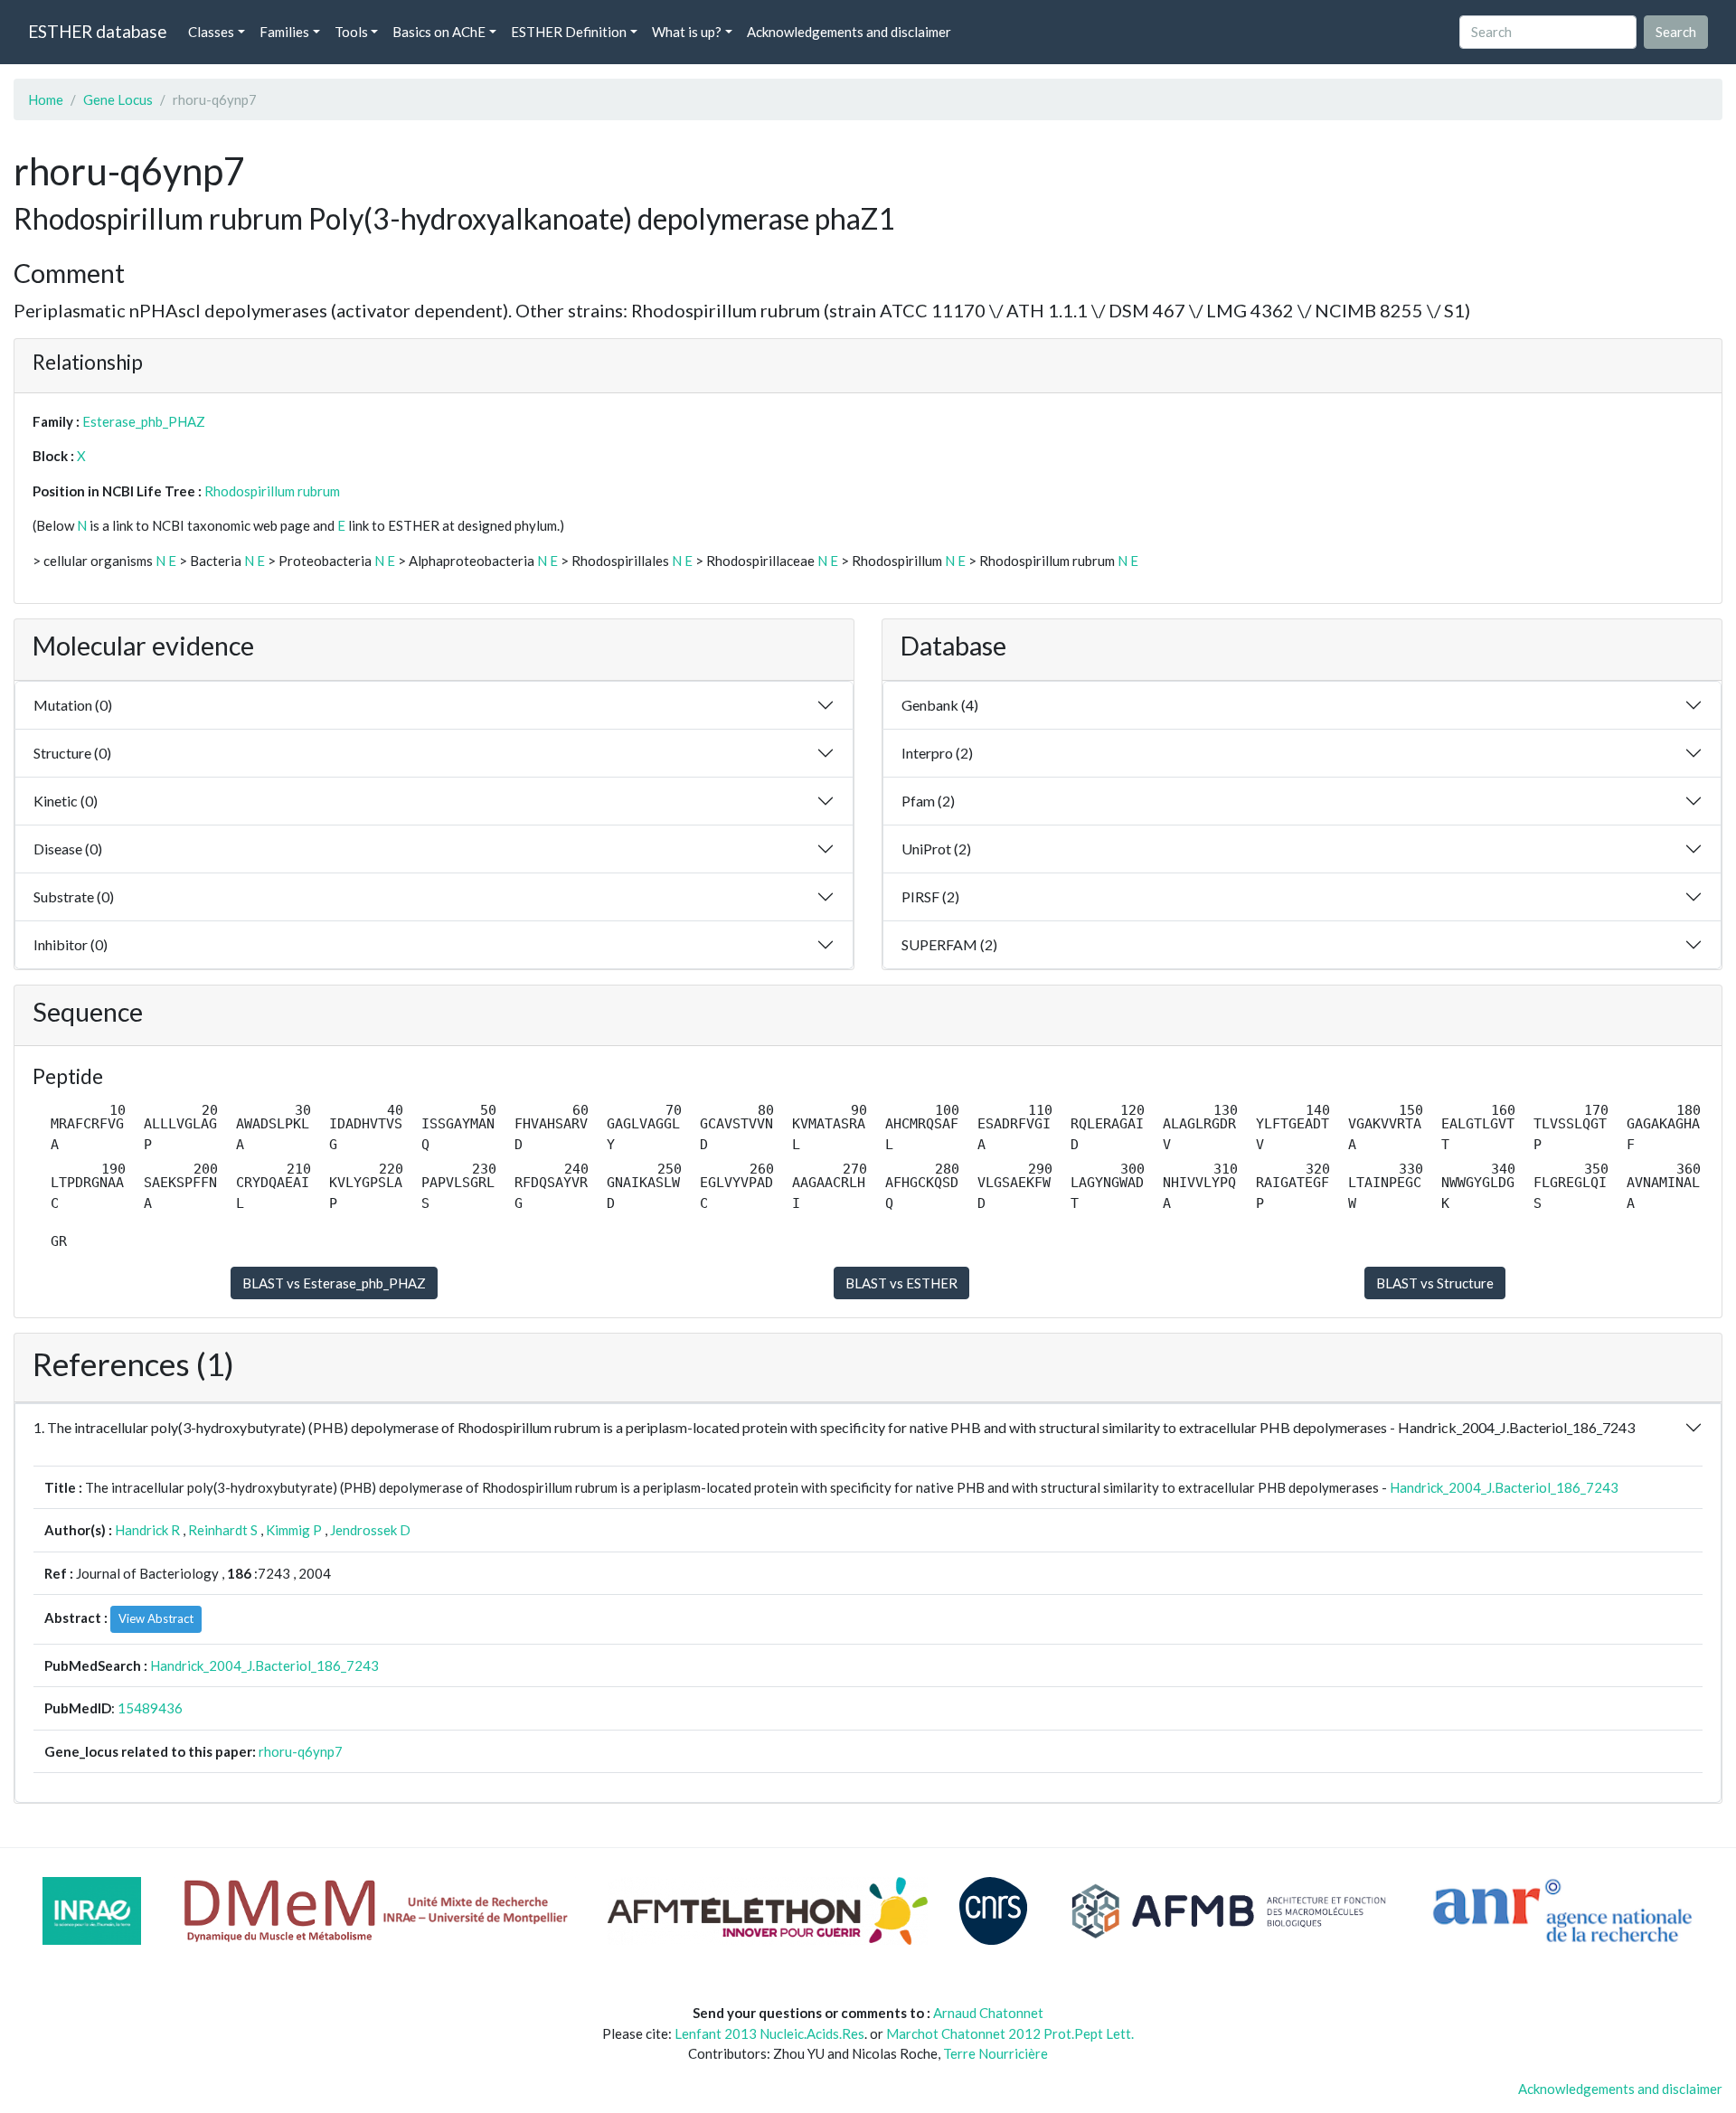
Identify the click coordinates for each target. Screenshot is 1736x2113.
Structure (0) (72, 753)
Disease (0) (68, 849)
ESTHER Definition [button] (569, 32)
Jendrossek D (370, 1530)
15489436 (150, 1708)
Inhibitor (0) (71, 944)
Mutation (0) (73, 705)
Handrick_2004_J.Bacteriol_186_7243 (1504, 1487)
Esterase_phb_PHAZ (144, 421)
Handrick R (147, 1530)
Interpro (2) (937, 753)
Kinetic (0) (66, 801)
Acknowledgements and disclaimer (849, 32)
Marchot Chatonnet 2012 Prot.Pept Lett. (1010, 2033)
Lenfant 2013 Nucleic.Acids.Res (769, 2033)
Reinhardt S (223, 1530)
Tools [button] (351, 32)
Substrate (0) (74, 896)
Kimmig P (294, 1530)
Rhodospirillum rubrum (272, 491)
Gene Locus (118, 99)
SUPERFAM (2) (949, 944)
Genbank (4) (940, 705)
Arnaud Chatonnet (988, 2013)
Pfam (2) (928, 801)
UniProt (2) (936, 849)
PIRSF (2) (930, 896)
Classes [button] (211, 32)
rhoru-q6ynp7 (301, 1751)
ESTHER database (97, 31)
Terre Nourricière (995, 2053)
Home (46, 99)
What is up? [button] (687, 32)
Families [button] (284, 32)
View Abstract (156, 1618)
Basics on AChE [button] (439, 32)
